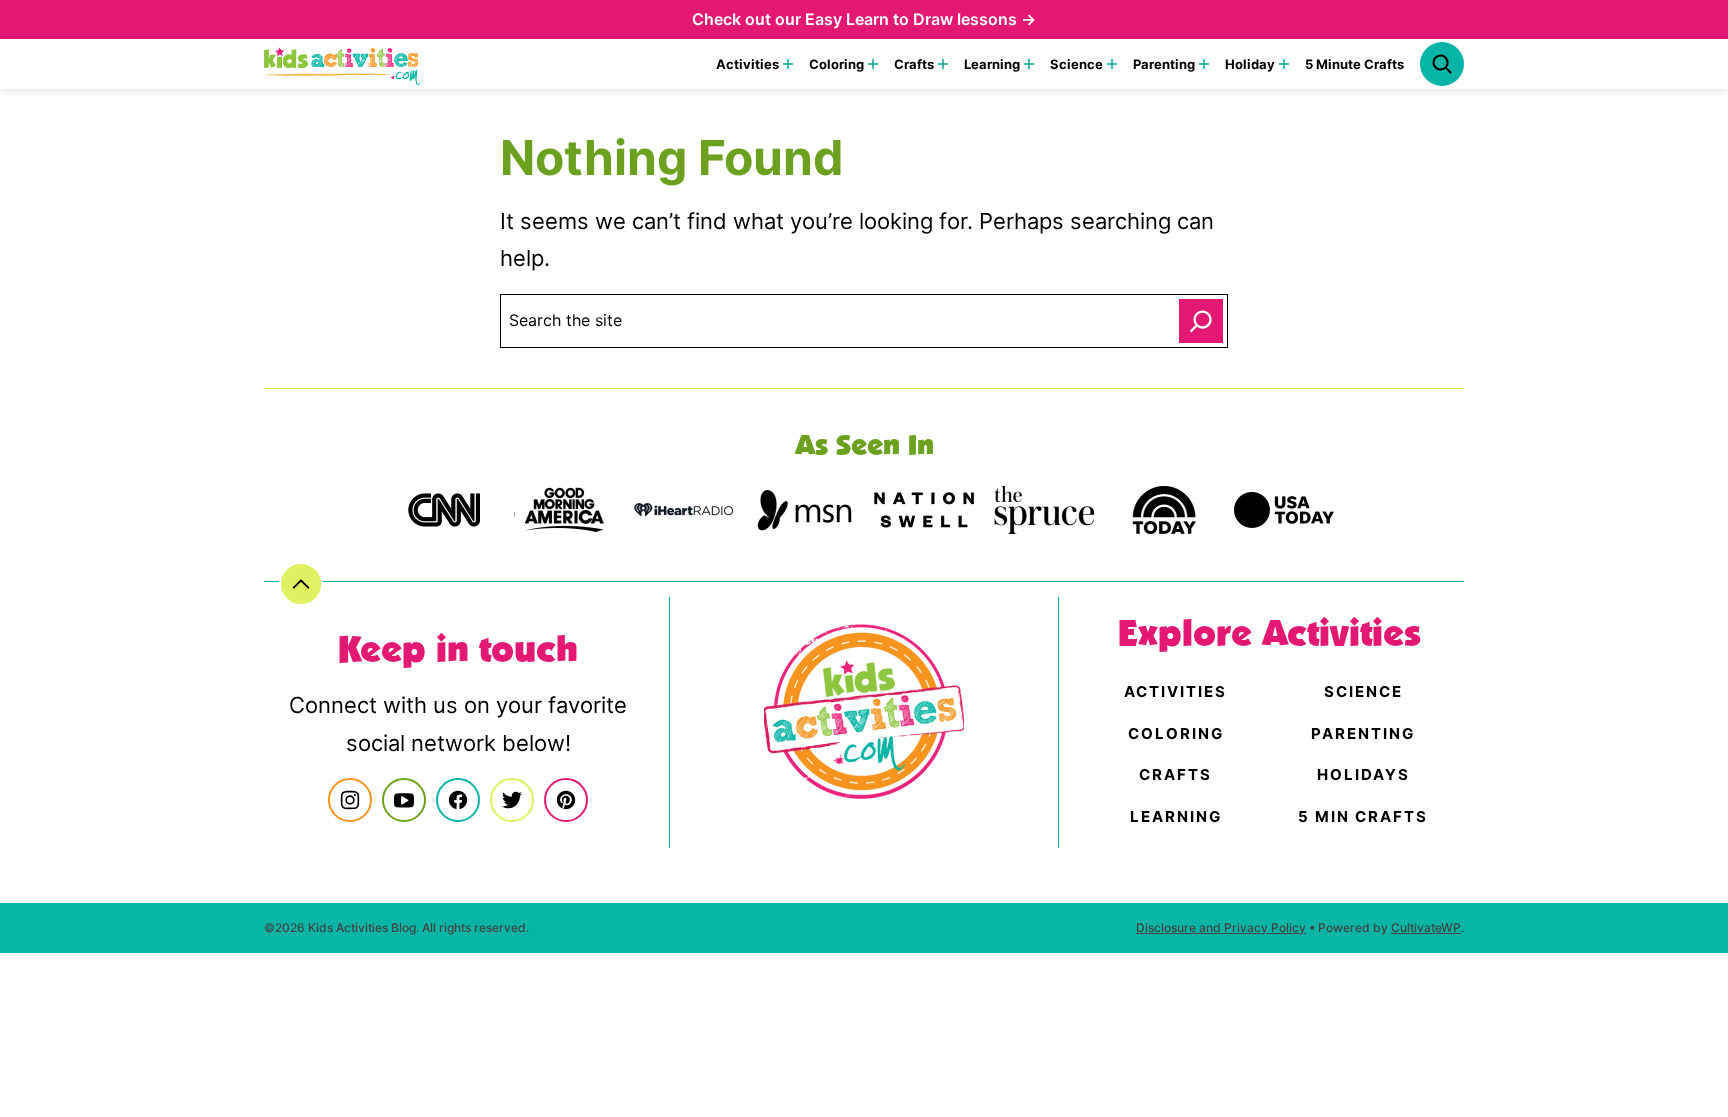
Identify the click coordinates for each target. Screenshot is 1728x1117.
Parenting (1164, 64)
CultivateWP (1426, 927)
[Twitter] (512, 800)
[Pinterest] (566, 800)
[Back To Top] (301, 584)
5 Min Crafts (1363, 816)
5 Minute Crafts (1354, 64)
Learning (992, 64)
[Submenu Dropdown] (788, 64)
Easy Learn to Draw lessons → (920, 19)
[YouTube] (404, 800)
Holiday (1250, 64)
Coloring (836, 64)
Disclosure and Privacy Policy (1221, 927)
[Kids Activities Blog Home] (343, 64)
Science (1076, 64)
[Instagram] (350, 800)
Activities (747, 64)
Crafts (914, 64)
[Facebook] (458, 800)
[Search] (1442, 64)
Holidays (1363, 774)
